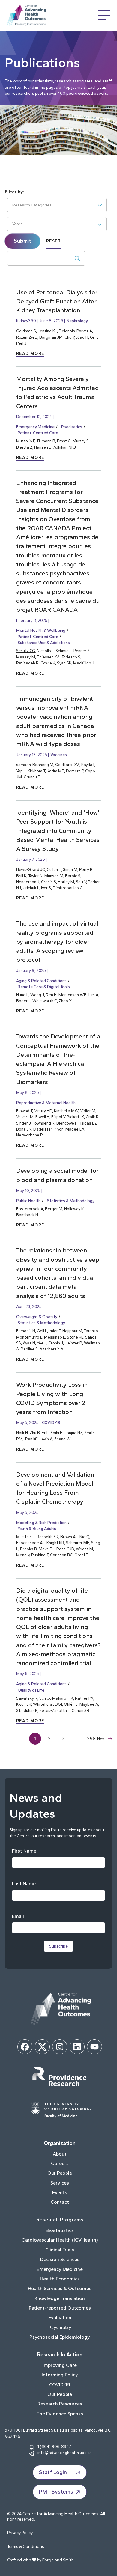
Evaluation (60, 2318)
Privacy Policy (20, 2533)
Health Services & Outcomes (60, 2288)
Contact (60, 2202)
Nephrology (77, 321)
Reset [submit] (54, 241)
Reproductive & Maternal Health (46, 1103)
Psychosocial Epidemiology (60, 2337)
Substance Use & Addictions (44, 643)
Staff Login (53, 2472)
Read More (30, 354)
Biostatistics (60, 2230)
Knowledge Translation (60, 2298)
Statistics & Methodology (71, 1201)
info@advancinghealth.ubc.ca (65, 2453)
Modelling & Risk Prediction (41, 1523)
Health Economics (60, 2279)
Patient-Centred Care (38, 433)
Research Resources (60, 2404)
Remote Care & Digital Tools (44, 987)
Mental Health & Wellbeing (41, 630)
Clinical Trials (60, 2250)
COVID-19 (51, 1422)
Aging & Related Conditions (41, 981)
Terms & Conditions (26, 2546)
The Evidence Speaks (60, 2414)
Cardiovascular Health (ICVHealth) (60, 2240)
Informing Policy (60, 2375)
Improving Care (60, 2365)
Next (102, 1739)
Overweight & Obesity (37, 1317)
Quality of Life (31, 1690)
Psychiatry (60, 2327)
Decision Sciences (60, 2259)
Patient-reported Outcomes (60, 2308)
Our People (60, 2173)
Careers (60, 2163)
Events (60, 2193)
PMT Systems (56, 2492)
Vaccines (59, 755)
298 (91, 1738)
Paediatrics (72, 427)
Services (60, 2183)
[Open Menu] (104, 15)
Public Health (28, 1201)
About (60, 2154)
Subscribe (58, 1946)
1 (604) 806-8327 (54, 2447)
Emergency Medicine (35, 427)
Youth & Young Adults (37, 1529)
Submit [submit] (22, 241)
